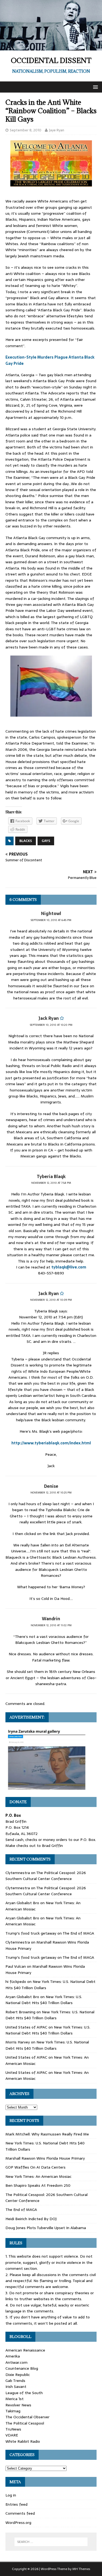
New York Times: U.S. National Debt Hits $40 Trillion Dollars (44, 2000)
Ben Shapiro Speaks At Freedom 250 (38, 2185)
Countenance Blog (22, 2368)
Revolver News (18, 2405)
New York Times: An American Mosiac (38, 2176)
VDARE (12, 2435)
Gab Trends (15, 2381)
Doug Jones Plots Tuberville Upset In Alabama (46, 2228)
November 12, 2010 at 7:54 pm (51, 1183)
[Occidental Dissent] (51, 48)
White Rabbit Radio (23, 2441)
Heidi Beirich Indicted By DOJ (31, 2219)
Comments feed (20, 2513)
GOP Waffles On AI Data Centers (35, 2167)
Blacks (26, 841)
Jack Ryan (49, 1018)
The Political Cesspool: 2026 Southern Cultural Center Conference (46, 1876)
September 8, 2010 (26, 130)
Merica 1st (15, 2399)
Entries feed (16, 2504)
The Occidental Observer (27, 2417)
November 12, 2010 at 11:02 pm (51, 1625)
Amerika (13, 2356)
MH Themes (81, 2569)
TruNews (13, 2429)
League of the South (24, 2393)
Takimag (13, 2411)
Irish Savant (16, 2387)
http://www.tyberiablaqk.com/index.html (51, 1443)
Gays (46, 841)
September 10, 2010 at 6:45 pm (51, 920)
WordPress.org (18, 2523)
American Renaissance (25, 2350)
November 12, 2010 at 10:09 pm (51, 1300)
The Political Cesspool (25, 2423)
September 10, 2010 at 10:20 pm (51, 1025)
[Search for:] (51, 2542)
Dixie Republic (18, 2375)
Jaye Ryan (57, 130)
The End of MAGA (78, 1933)
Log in (11, 2495)
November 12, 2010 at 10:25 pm (51, 1493)
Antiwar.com (16, 2362)
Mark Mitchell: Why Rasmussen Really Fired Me (47, 2134)
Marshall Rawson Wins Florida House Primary (45, 2158)
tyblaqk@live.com (69, 1267)
